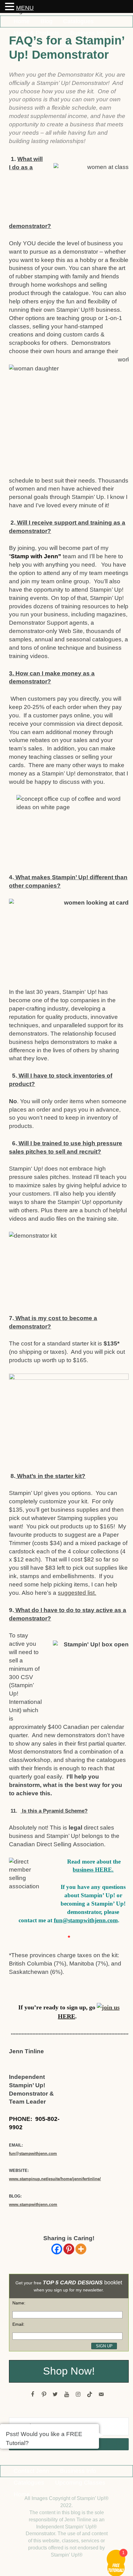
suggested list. (77, 1593)
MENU (25, 8)
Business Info (78, 2471)
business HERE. (93, 1870)
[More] (81, 2249)
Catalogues (78, 21)
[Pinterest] (69, 2249)
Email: (18, 2324)
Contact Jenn (31, 2471)
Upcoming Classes (80, 2483)
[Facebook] (57, 2249)
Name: (19, 2303)
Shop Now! (69, 2371)
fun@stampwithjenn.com (86, 1920)
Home (22, 21)
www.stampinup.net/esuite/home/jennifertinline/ (55, 2179)
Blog (47, 21)
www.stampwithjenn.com (33, 2204)
